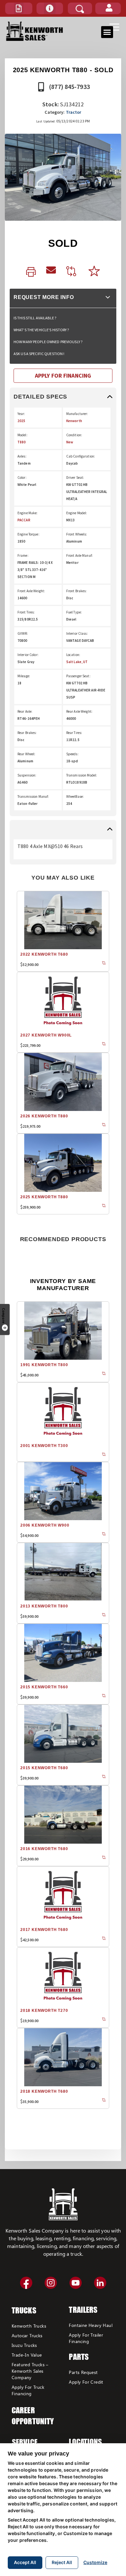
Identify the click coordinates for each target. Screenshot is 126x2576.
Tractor (74, 112)
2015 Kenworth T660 (44, 1687)
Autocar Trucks (27, 2335)
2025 (21, 421)
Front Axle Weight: (31, 591)
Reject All (62, 2562)
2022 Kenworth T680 (44, 954)
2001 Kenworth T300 (44, 1446)
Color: (22, 478)
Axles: (22, 456)
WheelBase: (75, 796)
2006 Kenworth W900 (45, 1525)
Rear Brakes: (27, 733)
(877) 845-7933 (69, 87)
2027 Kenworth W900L (46, 1035)
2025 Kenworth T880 (44, 1197)
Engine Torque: (28, 534)
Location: (73, 655)
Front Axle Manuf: (79, 555)
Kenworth (74, 421)
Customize (95, 2562)
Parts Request (83, 2372)
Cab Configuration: (81, 456)
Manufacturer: (77, 414)
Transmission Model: (82, 775)
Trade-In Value (27, 2355)
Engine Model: (77, 513)
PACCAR (24, 520)
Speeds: (72, 754)
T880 (21, 442)
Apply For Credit (86, 2382)
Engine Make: (27, 513)
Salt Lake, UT (77, 662)
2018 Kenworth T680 (44, 2091)
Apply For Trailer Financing (86, 2338)
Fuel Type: (74, 612)
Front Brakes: (77, 591)
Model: (22, 435)
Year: (21, 414)
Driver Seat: (75, 478)
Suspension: (27, 775)
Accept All (25, 2562)
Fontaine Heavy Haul (91, 2325)
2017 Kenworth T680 (44, 1930)
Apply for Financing (63, 376)
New (70, 442)
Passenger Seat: (78, 676)
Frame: (23, 555)
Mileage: (24, 676)
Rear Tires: (74, 733)
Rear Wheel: (26, 754)
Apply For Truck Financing (28, 2390)
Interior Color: (28, 655)
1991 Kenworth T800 (44, 1365)
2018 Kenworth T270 (44, 2011)
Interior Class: (77, 633)
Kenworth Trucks (29, 2326)
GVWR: (23, 633)
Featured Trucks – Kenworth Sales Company (30, 2371)
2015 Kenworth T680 (44, 1768)
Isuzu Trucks (24, 2345)
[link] (31, 272)
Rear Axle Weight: (79, 711)
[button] (19, 8)
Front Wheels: (77, 534)
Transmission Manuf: (33, 796)
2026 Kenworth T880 (44, 1116)
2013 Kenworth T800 (44, 1606)
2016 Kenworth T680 (44, 1849)
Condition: (74, 435)
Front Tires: (26, 612)
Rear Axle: (25, 711)
